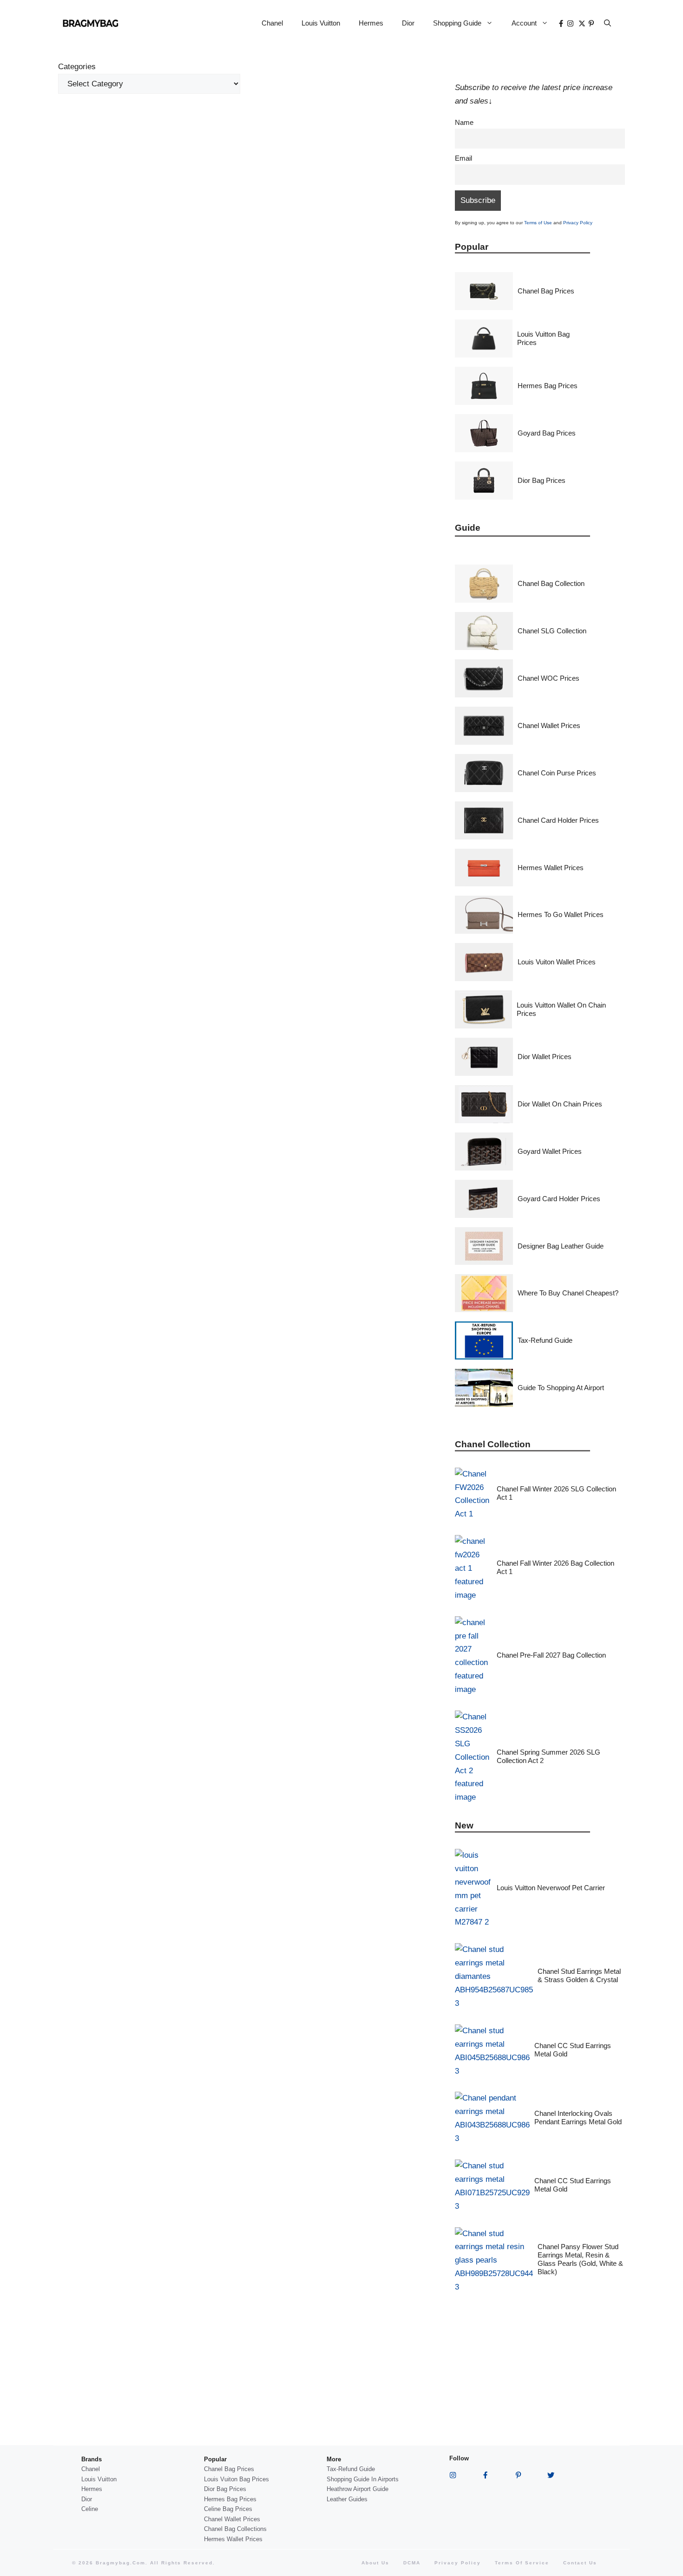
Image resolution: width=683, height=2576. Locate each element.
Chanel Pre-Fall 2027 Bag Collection (551, 1655)
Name (464, 122)
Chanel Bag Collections (235, 2529)
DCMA (412, 2563)
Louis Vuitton (321, 23)
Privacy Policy (578, 223)
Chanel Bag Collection (551, 583)
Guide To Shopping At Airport (561, 1388)
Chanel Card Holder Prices (558, 820)
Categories (77, 67)
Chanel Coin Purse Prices (557, 773)
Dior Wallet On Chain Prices (560, 1104)
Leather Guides (347, 2499)
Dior (408, 23)
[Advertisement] (250, 177)
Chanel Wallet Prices (549, 725)
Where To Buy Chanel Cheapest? (568, 1293)
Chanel (272, 23)
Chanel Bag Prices (546, 291)
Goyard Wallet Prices (550, 1151)
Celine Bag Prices (228, 2509)
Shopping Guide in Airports (363, 2479)
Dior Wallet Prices (545, 1057)
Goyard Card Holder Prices (559, 1199)
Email (463, 158)
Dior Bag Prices (542, 480)
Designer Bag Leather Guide (561, 1246)
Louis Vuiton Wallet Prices (557, 962)
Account (524, 23)
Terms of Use (538, 223)
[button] (607, 23)
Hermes (371, 23)
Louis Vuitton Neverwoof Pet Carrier (551, 1888)
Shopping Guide (457, 23)
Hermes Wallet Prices (551, 868)
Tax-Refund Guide (545, 1340)
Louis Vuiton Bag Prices (236, 2479)
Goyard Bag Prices (547, 433)
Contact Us (580, 2563)
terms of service (522, 2563)
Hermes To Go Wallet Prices (561, 914)
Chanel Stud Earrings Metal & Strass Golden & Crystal (579, 1975)
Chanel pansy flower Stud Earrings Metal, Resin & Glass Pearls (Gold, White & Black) (580, 2259)
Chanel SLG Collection (552, 631)
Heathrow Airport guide (358, 2489)
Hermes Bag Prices (548, 386)
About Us (375, 2563)
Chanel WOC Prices (548, 678)
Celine (90, 2509)
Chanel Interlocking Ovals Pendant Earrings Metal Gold (578, 2117)
